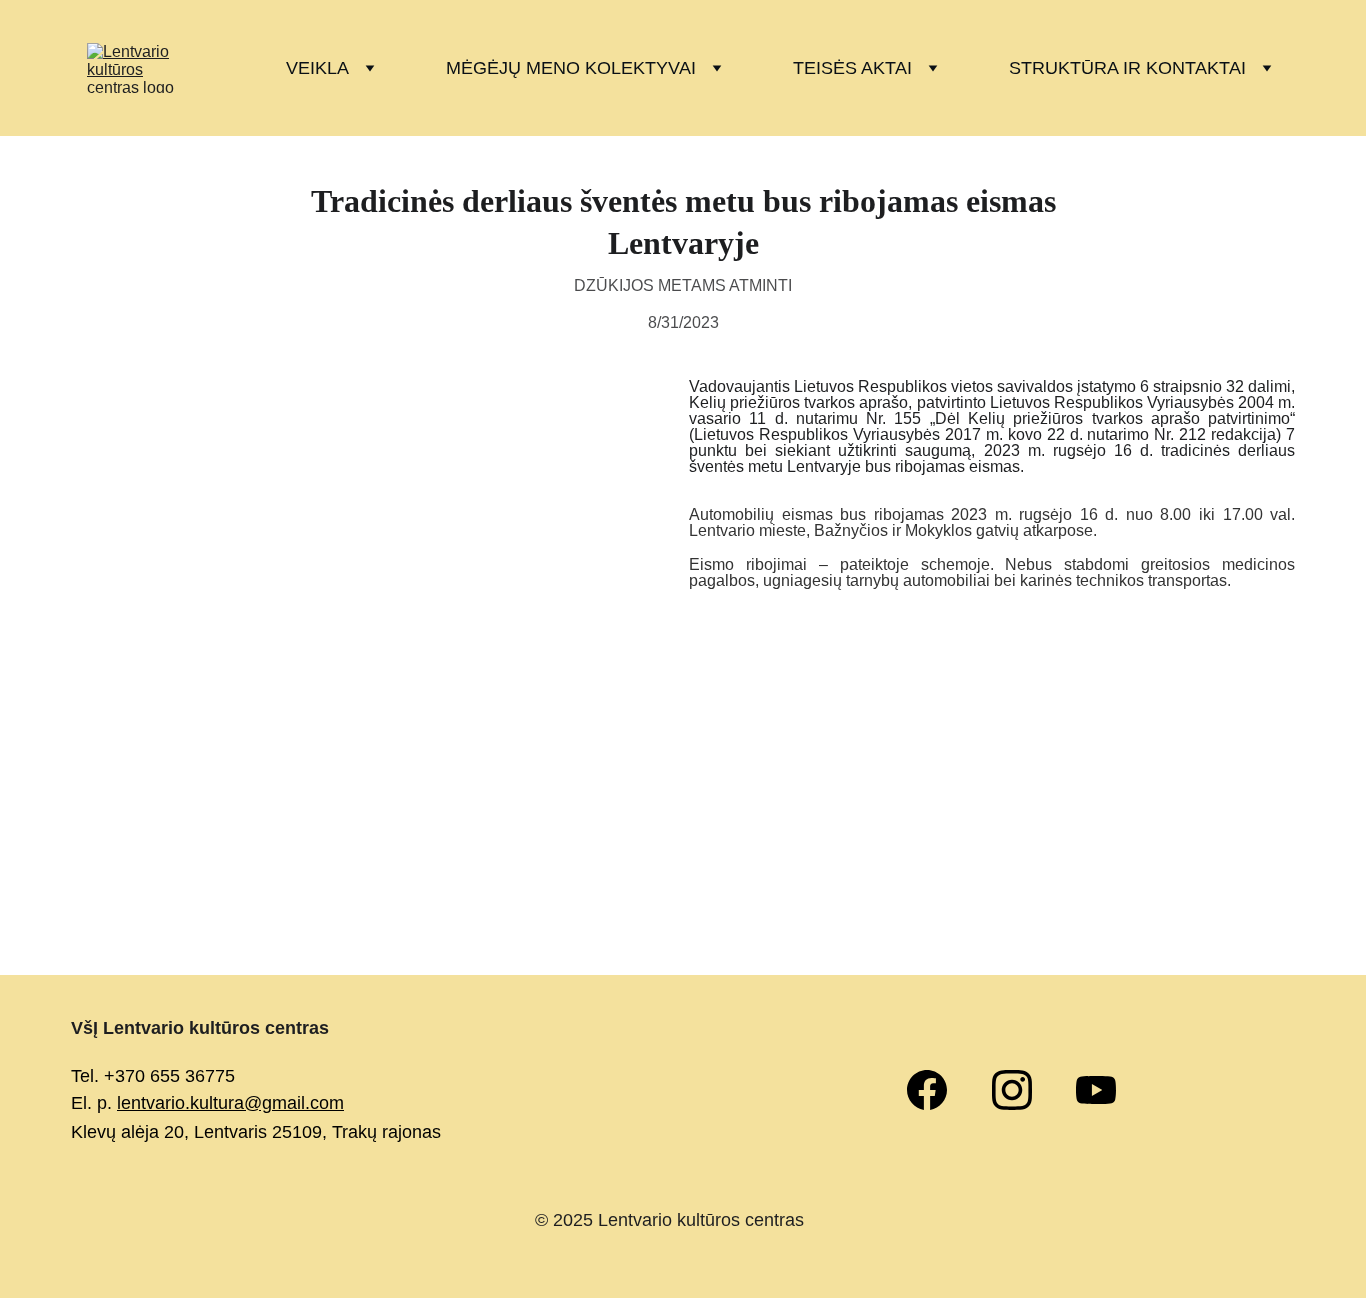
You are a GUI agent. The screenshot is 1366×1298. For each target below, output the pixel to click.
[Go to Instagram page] (1022, 1090)
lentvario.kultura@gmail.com (230, 1103)
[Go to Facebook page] (937, 1090)
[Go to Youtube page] (1096, 1090)
